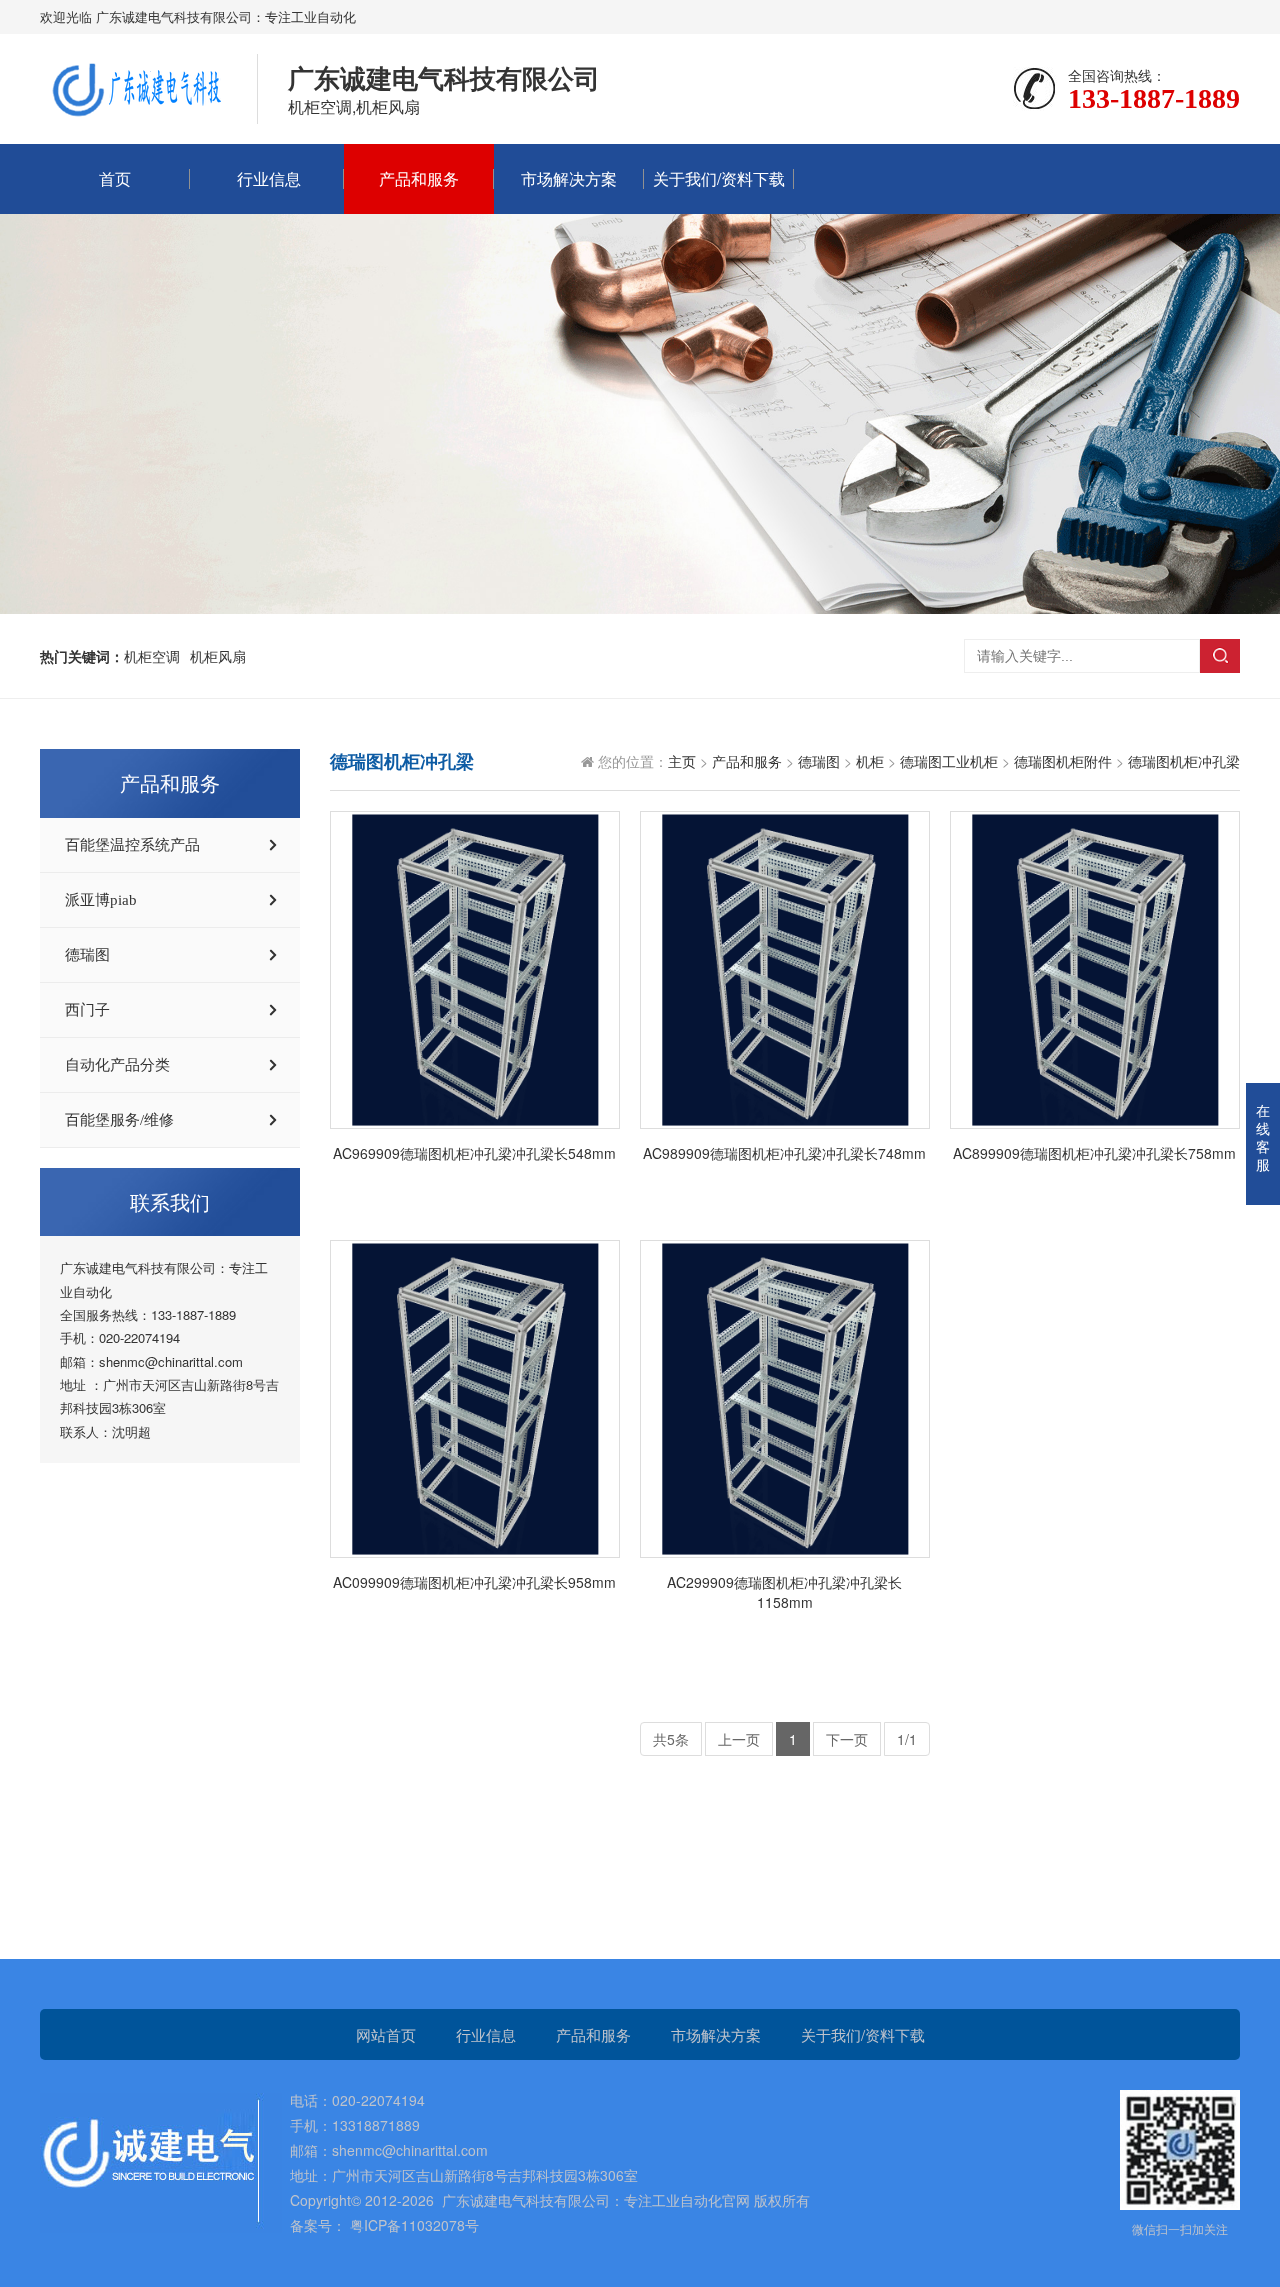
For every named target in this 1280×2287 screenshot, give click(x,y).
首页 (115, 178)
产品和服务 (419, 178)
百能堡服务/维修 (119, 1120)
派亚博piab (101, 900)
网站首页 (386, 2034)
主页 (682, 761)
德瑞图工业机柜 (949, 761)
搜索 (1220, 656)
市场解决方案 (569, 178)
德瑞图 (87, 955)
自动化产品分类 (117, 1065)
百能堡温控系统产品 (132, 845)
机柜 (870, 761)
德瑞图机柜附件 (1063, 761)
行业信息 (269, 178)
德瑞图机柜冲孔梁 (1184, 761)
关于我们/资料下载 (719, 178)
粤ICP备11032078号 (412, 2225)
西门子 (87, 1010)
